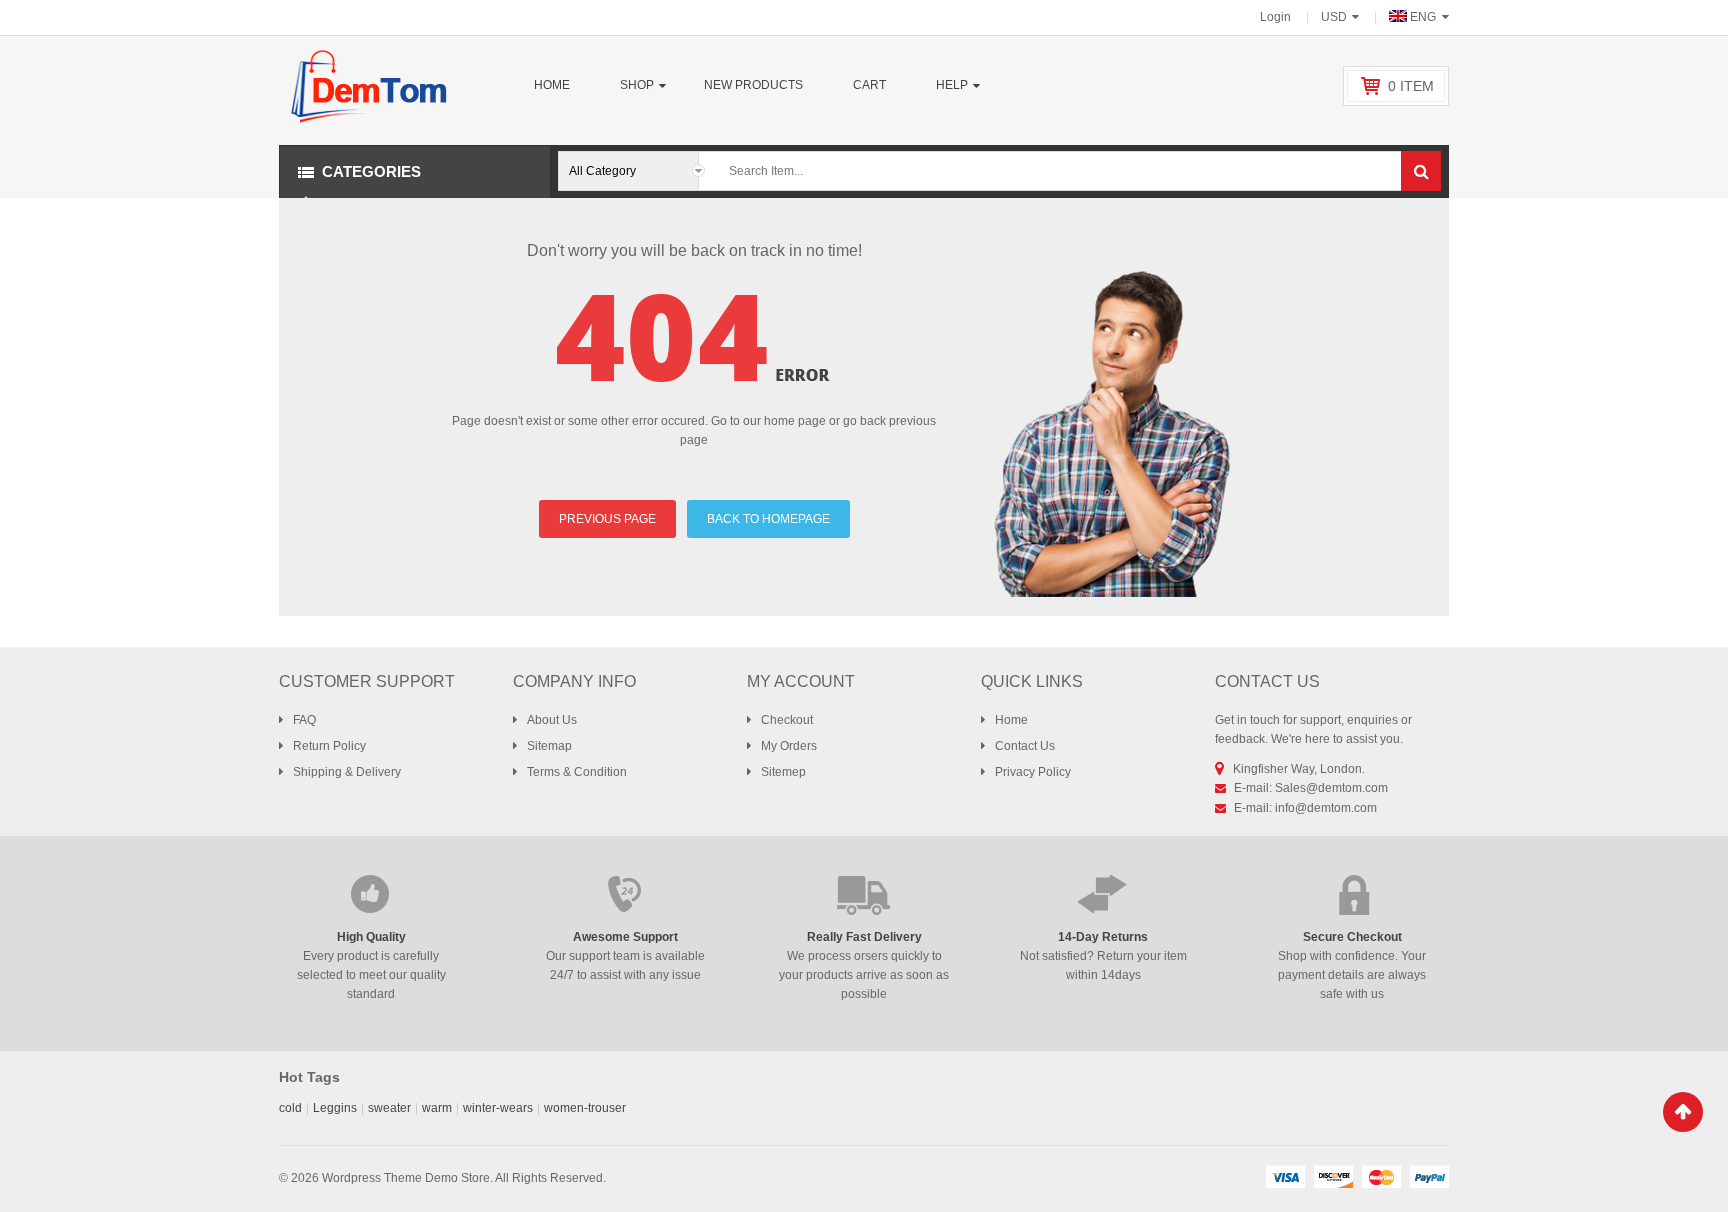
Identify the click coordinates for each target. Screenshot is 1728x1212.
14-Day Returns (1103, 937)
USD (1334, 17)
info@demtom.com (1326, 808)
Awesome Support (625, 937)
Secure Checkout (1352, 937)
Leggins (335, 1108)
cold (290, 1108)
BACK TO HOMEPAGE (768, 519)
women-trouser (585, 1108)
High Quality (371, 937)
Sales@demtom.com (1331, 788)
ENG (1423, 17)
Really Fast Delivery (864, 937)
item (1411, 86)
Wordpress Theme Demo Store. (407, 1178)
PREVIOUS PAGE (607, 519)
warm (437, 1108)
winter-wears (498, 1108)
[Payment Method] (1285, 1176)
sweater (389, 1108)
